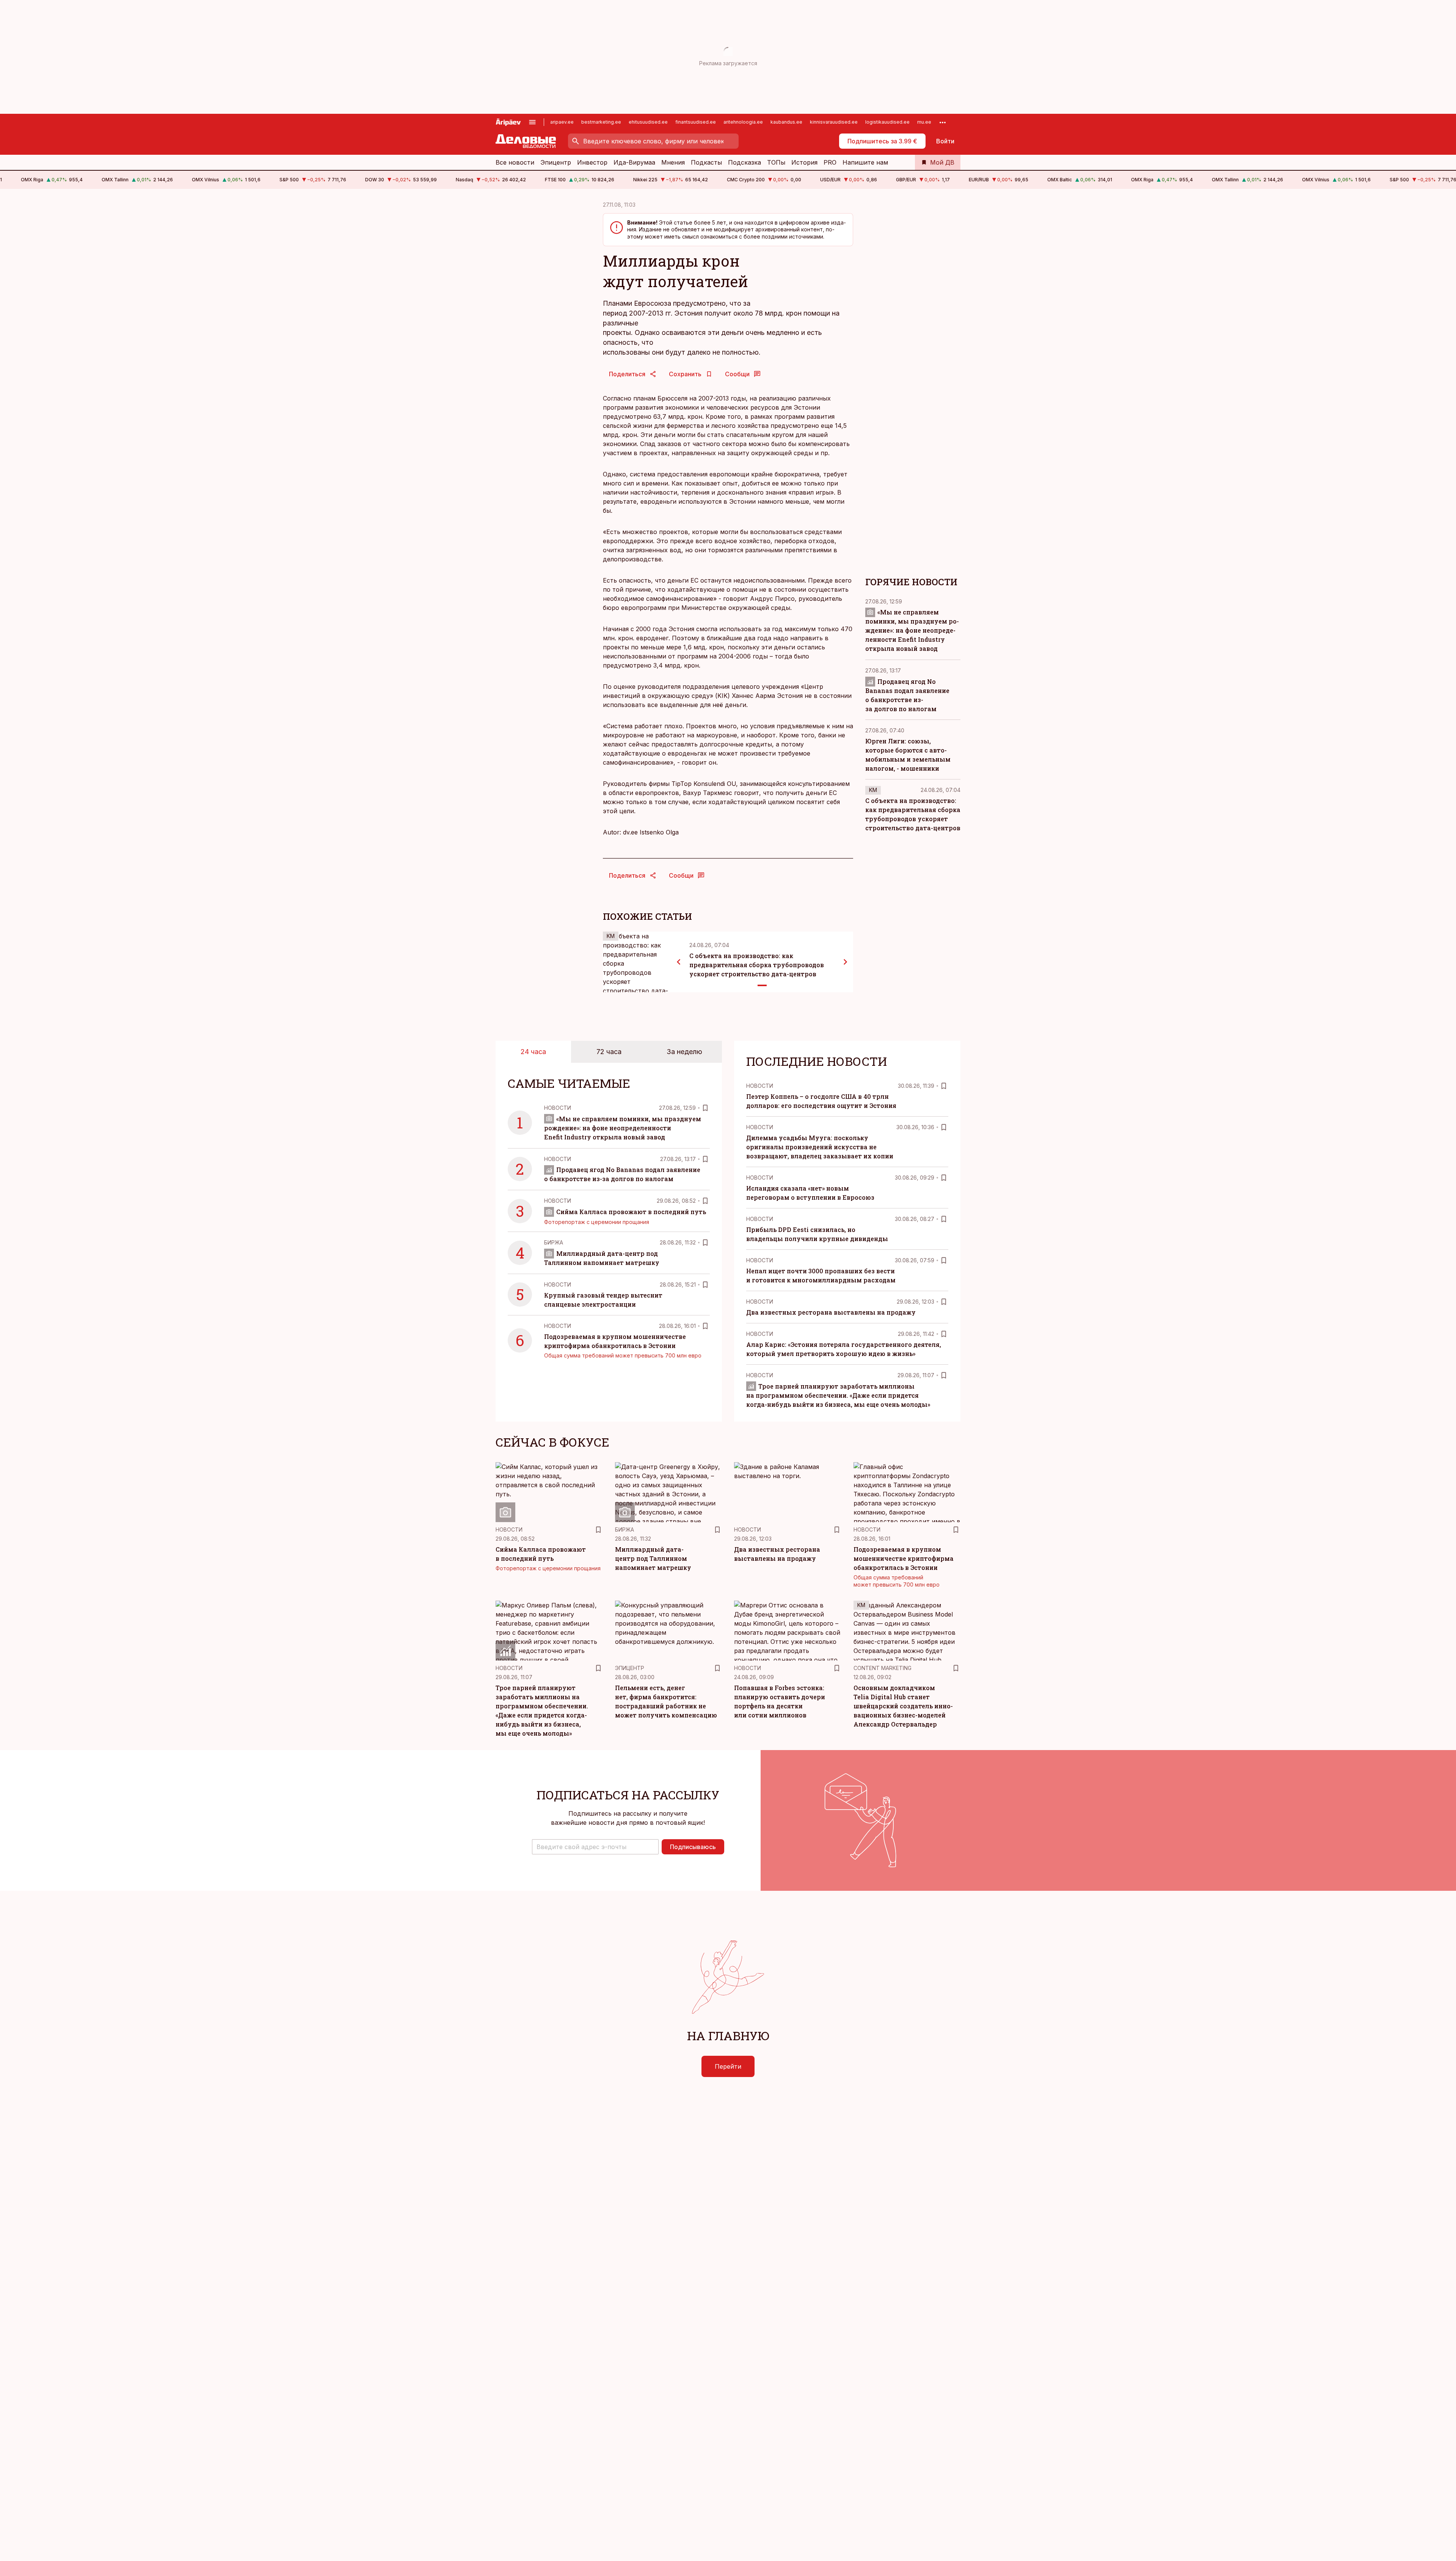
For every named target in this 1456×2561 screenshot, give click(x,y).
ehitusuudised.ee (648, 122)
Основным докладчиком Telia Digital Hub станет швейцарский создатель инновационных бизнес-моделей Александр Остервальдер (903, 1706)
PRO (830, 162)
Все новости (515, 162)
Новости (558, 1108)
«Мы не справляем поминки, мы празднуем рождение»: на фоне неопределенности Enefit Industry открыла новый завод (912, 631)
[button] (595, 1847)
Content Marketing (883, 1668)
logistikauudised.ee (887, 122)
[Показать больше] (943, 122)
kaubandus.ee (786, 122)
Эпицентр (556, 162)
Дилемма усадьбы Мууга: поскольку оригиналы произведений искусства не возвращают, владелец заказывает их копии (820, 1147)
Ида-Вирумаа (634, 162)
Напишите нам (865, 162)
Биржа (554, 1242)
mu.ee (924, 122)
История (804, 162)
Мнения (673, 162)
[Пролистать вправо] (846, 962)
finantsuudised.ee (696, 122)
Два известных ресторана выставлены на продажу (831, 1312)
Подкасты (706, 162)
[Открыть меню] (532, 122)
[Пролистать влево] (679, 962)
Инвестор (592, 162)
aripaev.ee (562, 122)
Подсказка (744, 162)
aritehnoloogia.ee (743, 122)
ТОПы (776, 162)
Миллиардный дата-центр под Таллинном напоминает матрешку (653, 1558)
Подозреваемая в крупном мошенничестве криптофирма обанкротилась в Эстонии (904, 1558)
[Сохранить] (705, 1108)
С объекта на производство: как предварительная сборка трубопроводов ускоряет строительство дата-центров (757, 965)
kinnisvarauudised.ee (834, 122)
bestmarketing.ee (601, 122)
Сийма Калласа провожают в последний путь (631, 1212)
